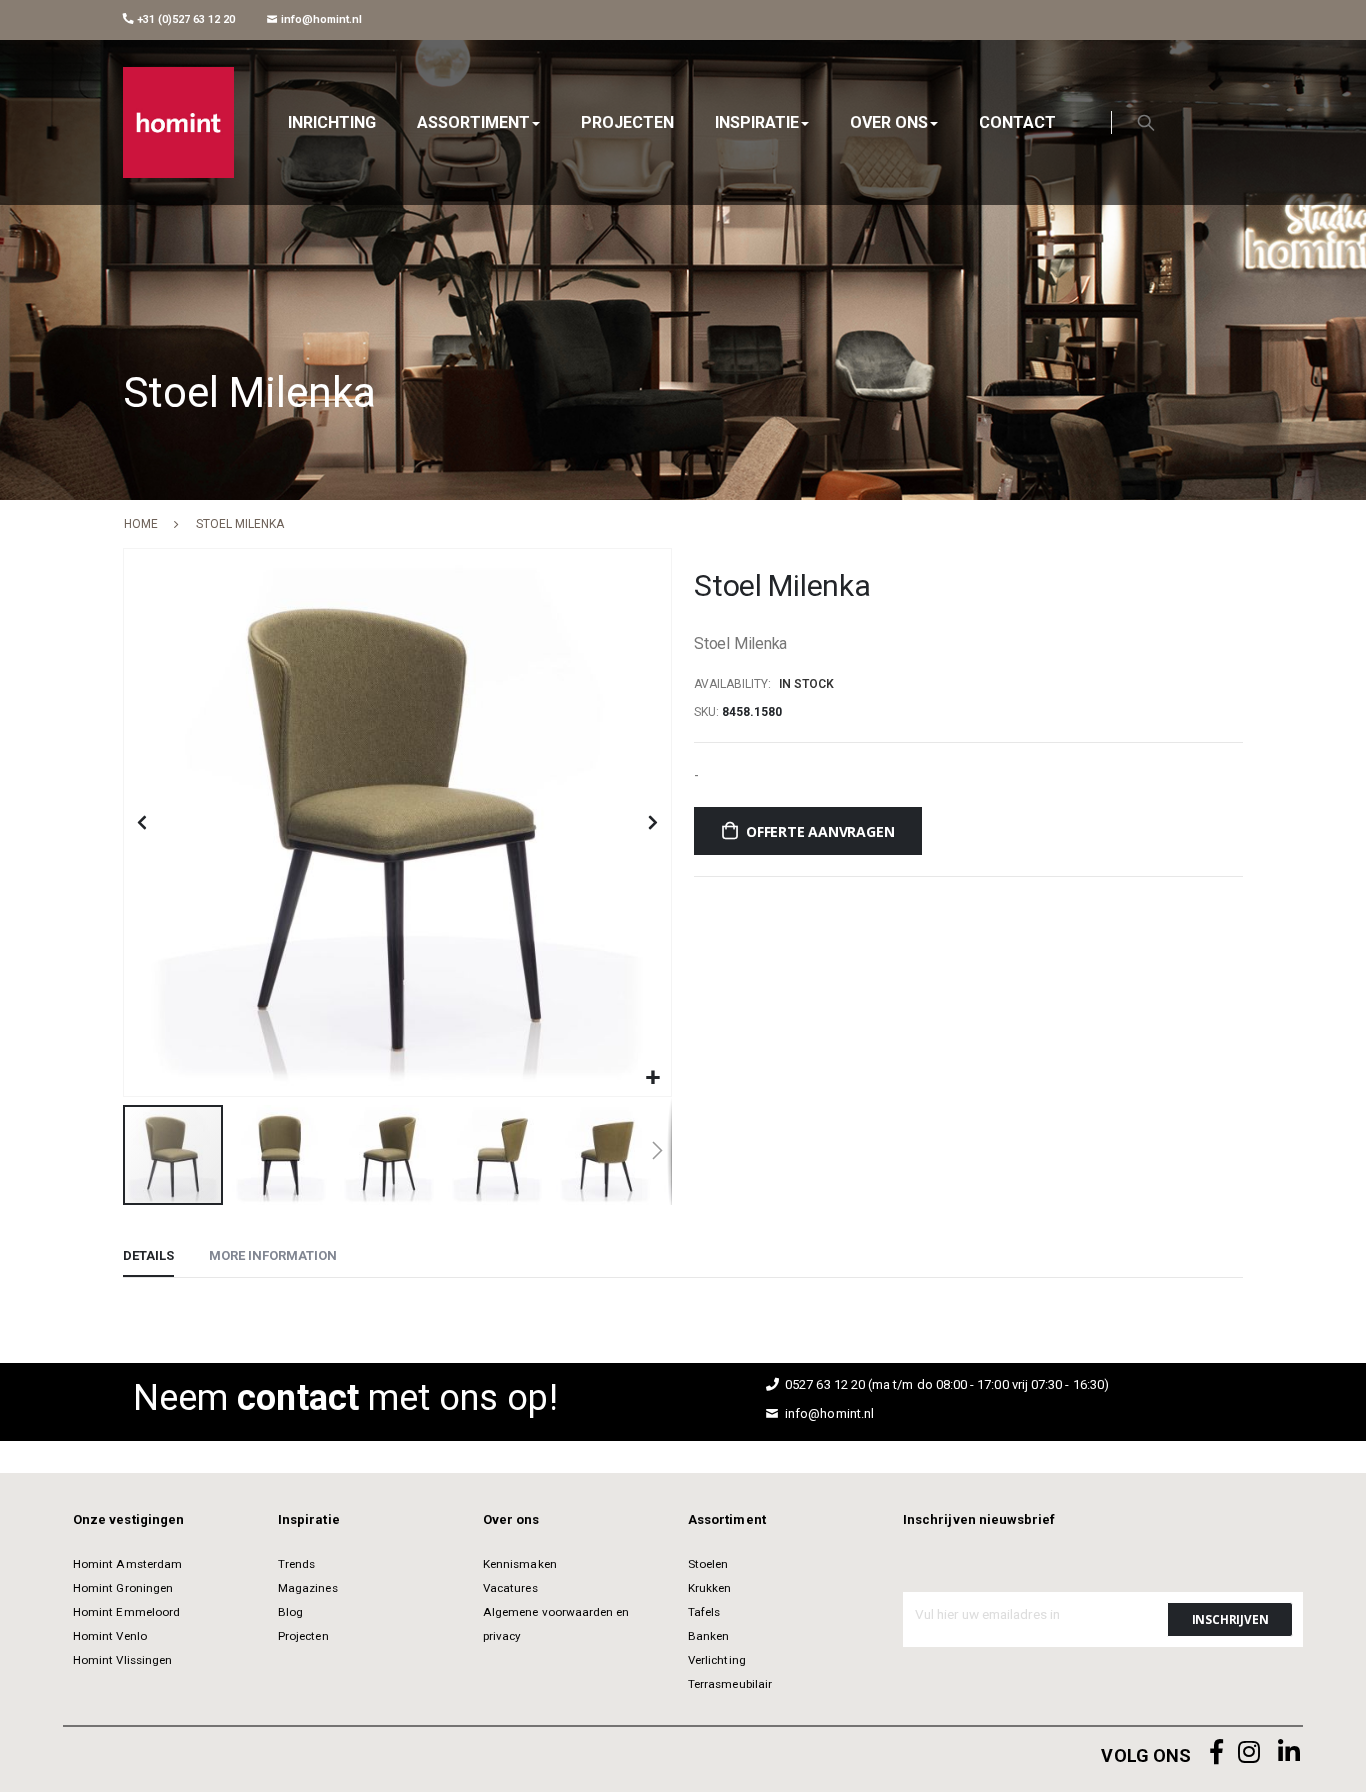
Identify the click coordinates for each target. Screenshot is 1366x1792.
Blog (290, 1612)
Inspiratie (309, 1519)
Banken (708, 1636)
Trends (296, 1564)
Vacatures (510, 1588)
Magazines (308, 1588)
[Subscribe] (1230, 1619)
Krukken (709, 1588)
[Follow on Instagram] (1249, 1752)
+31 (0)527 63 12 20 (184, 19)
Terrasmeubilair (730, 1684)
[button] (653, 1078)
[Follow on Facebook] (1217, 1752)
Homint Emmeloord (126, 1612)
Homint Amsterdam (127, 1564)
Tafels (704, 1612)
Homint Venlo (110, 1636)
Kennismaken (520, 1564)
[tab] (148, 1257)
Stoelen (708, 1564)
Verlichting (717, 1660)
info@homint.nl (320, 19)
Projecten (303, 1636)
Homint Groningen (123, 1588)
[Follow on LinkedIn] (1289, 1752)
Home (141, 524)
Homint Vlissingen (122, 1660)
